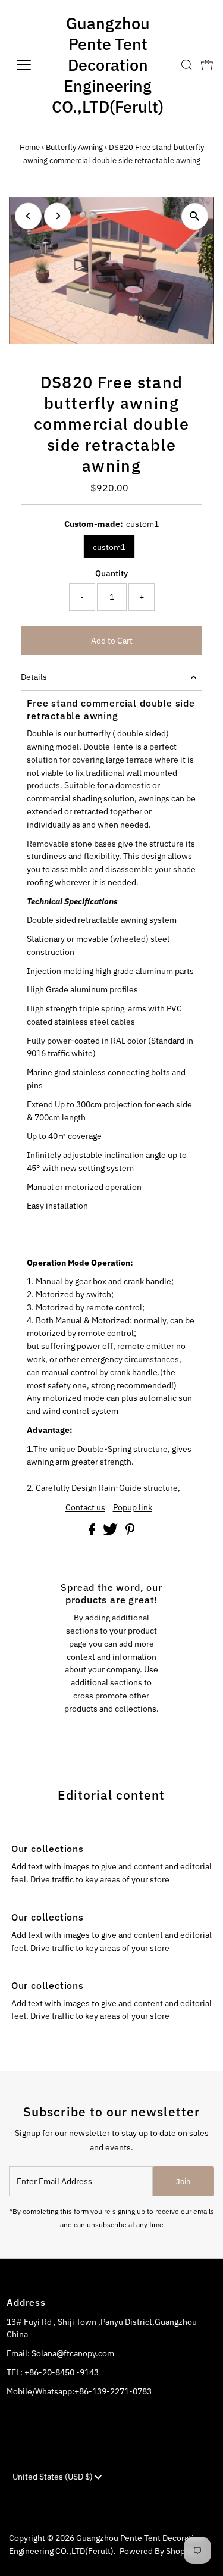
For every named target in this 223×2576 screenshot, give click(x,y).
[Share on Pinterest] (130, 1532)
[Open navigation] (23, 65)
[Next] (57, 216)
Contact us (85, 1508)
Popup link (133, 1508)
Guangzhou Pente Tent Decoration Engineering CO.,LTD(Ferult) (108, 65)
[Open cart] (207, 65)
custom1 (109, 547)
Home (30, 147)
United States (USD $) (54, 2477)
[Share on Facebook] (93, 1532)
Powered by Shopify (157, 2551)
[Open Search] (187, 65)
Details (34, 677)
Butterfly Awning (74, 147)
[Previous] (28, 216)
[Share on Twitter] (111, 1532)
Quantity (111, 573)
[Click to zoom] (195, 216)
